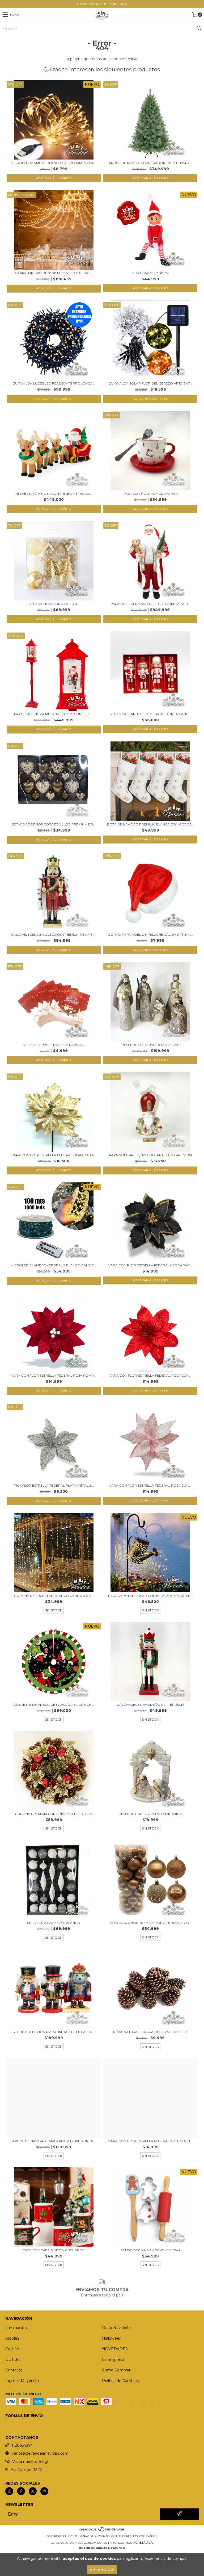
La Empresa (113, 2360)
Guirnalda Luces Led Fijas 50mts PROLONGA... (54, 383)
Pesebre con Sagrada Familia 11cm (150, 1814)
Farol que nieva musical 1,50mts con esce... (54, 714)
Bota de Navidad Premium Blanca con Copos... (150, 824)
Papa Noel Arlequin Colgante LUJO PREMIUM (150, 1155)
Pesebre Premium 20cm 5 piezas (150, 1045)
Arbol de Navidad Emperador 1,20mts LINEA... (54, 2141)
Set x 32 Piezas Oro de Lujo (54, 604)
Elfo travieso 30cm (150, 273)
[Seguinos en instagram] (9, 2491)
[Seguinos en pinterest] (44, 2491)
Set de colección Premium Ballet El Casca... (54, 2032)
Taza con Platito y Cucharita (150, 494)
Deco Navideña (116, 2328)
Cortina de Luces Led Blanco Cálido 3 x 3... (54, 1596)
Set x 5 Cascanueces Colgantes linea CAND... (150, 714)
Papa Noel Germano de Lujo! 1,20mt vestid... (150, 604)
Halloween (112, 2338)
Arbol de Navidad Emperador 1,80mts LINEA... (150, 163)
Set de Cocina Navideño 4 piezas (150, 2250)
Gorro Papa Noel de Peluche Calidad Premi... (150, 934)
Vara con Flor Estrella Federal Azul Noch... (150, 2141)
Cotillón (12, 2349)
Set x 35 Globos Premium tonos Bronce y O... (150, 1923)
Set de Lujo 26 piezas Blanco (54, 1923)
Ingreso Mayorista (22, 2381)
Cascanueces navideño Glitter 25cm (150, 1705)
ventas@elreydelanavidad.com (40, 2453)
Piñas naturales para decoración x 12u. (150, 2032)
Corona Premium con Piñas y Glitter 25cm (54, 1814)
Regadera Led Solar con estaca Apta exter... (150, 1596)
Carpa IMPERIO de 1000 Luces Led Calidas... (54, 273)
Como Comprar (116, 2370)
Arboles (12, 2338)
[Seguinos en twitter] (33, 2491)
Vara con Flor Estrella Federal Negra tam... (150, 1265)
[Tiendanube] (102, 2531)
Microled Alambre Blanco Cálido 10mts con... (54, 163)
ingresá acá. (143, 2543)
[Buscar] (199, 28)
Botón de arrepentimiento (102, 2548)
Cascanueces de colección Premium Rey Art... (54, 934)
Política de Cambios (120, 2381)
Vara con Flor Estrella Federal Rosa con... (150, 1485)
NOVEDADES (115, 2349)
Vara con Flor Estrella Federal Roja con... (150, 1375)
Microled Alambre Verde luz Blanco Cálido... (54, 1265)
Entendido (102, 2570)
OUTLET (13, 2360)
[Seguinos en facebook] (21, 2491)
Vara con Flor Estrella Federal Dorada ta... (54, 1155)
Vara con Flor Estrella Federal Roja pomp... (54, 1375)
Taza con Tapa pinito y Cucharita (54, 2250)
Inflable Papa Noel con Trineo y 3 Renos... (54, 494)
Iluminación (16, 2328)
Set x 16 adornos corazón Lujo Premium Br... (54, 824)
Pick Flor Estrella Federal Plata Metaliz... (54, 1485)
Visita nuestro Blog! (30, 2462)
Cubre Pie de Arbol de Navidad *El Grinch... (54, 1705)
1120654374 (22, 2445)
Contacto (14, 2370)
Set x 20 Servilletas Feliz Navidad (54, 1045)
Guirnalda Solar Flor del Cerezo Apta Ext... (150, 383)
